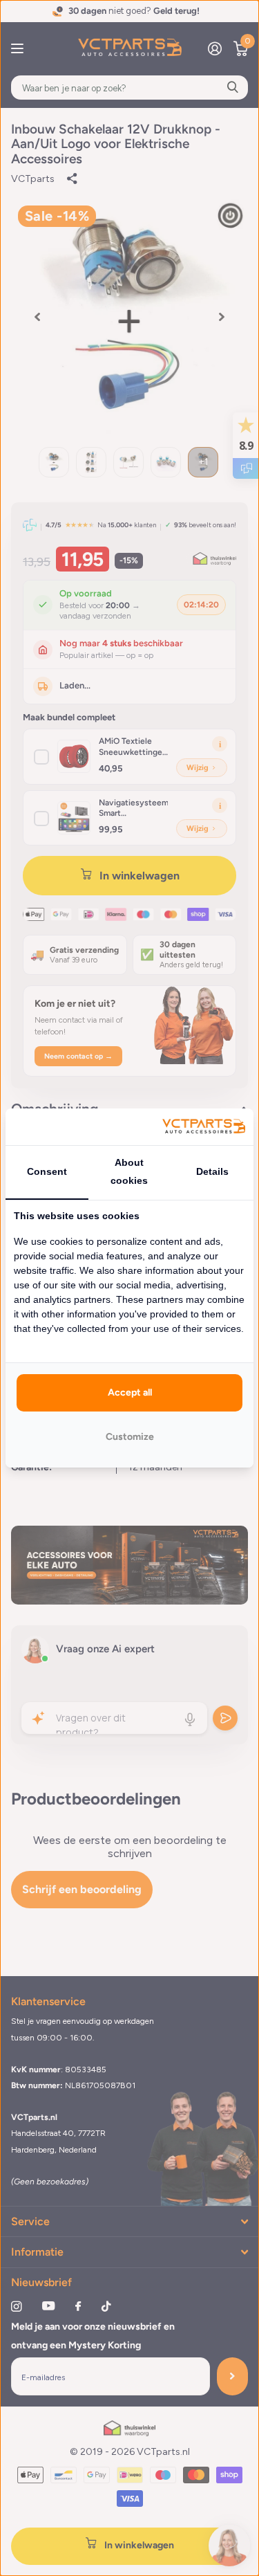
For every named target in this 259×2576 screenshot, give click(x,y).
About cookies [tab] (129, 1171)
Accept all (130, 1392)
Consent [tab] (47, 1171)
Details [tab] (212, 1171)
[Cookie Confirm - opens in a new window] (204, 1127)
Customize (130, 1437)
